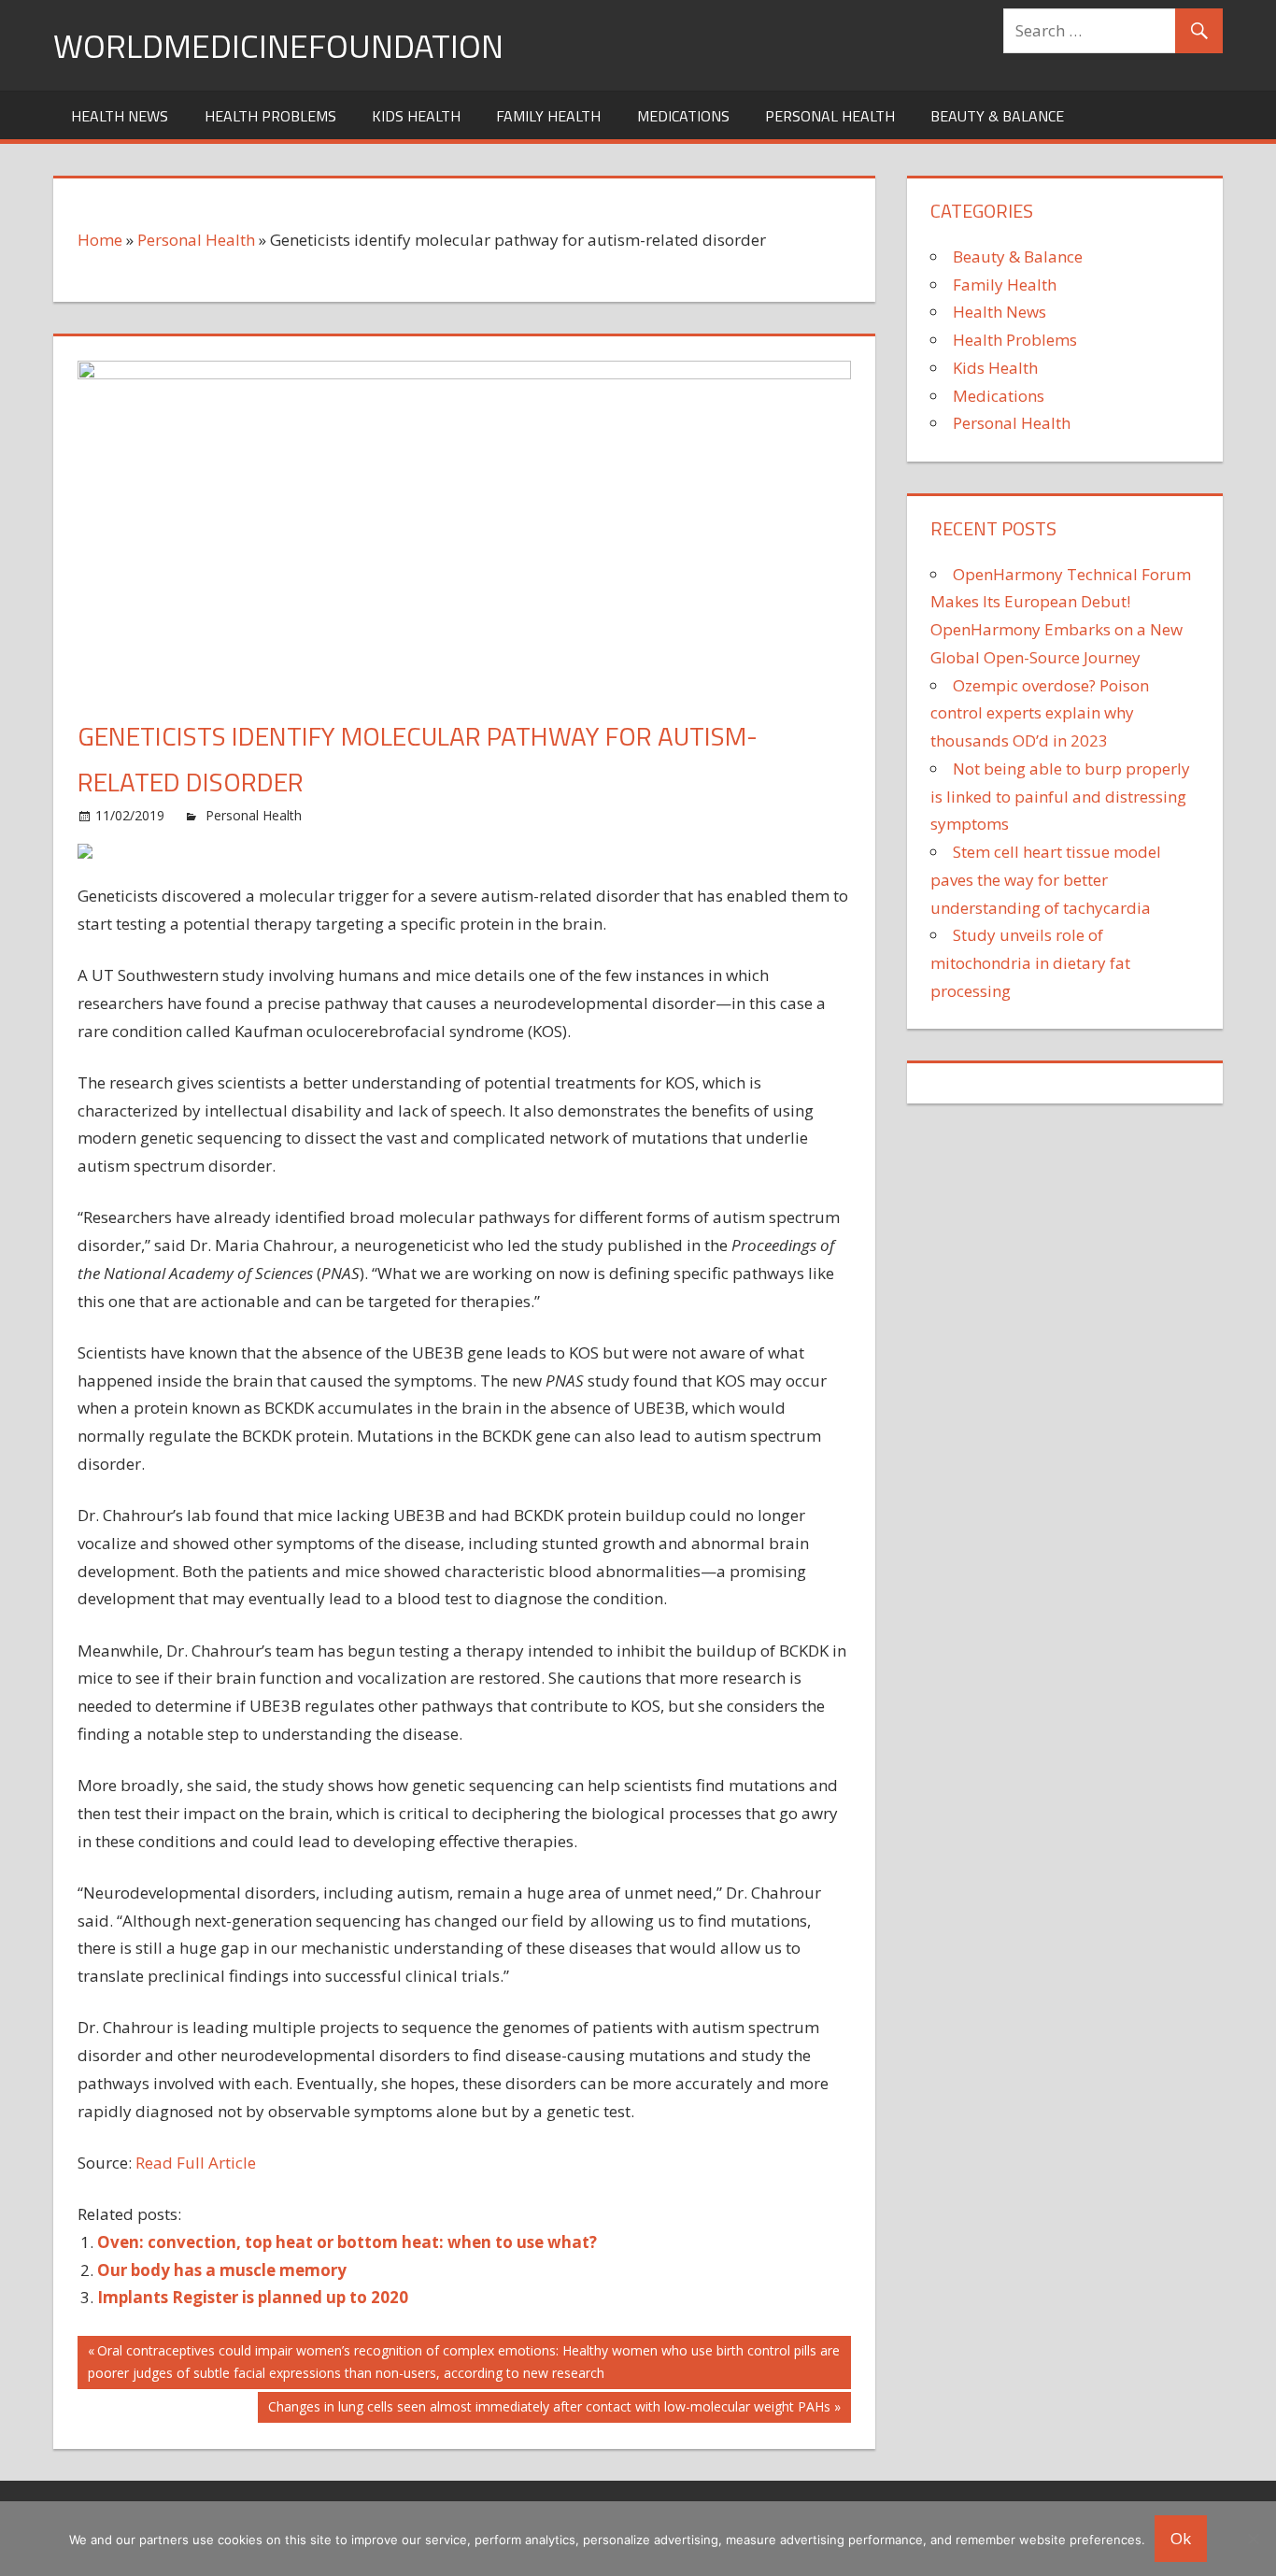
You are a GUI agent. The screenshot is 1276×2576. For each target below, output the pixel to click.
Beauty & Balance (997, 116)
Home (100, 240)
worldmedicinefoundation (278, 45)
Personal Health (830, 116)
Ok (1181, 2538)
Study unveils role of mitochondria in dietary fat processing (1030, 963)
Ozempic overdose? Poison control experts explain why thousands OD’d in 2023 (1040, 713)
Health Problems (270, 116)
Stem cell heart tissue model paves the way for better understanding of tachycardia (1046, 880)
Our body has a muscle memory (222, 2270)
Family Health (548, 116)
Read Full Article (196, 2163)
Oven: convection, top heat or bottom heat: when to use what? (347, 2242)
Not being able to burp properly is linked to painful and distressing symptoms (1060, 797)
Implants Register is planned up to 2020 (253, 2297)
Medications (683, 116)
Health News (120, 116)
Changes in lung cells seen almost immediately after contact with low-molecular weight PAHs (549, 2410)
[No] (1253, 2539)
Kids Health (416, 116)
